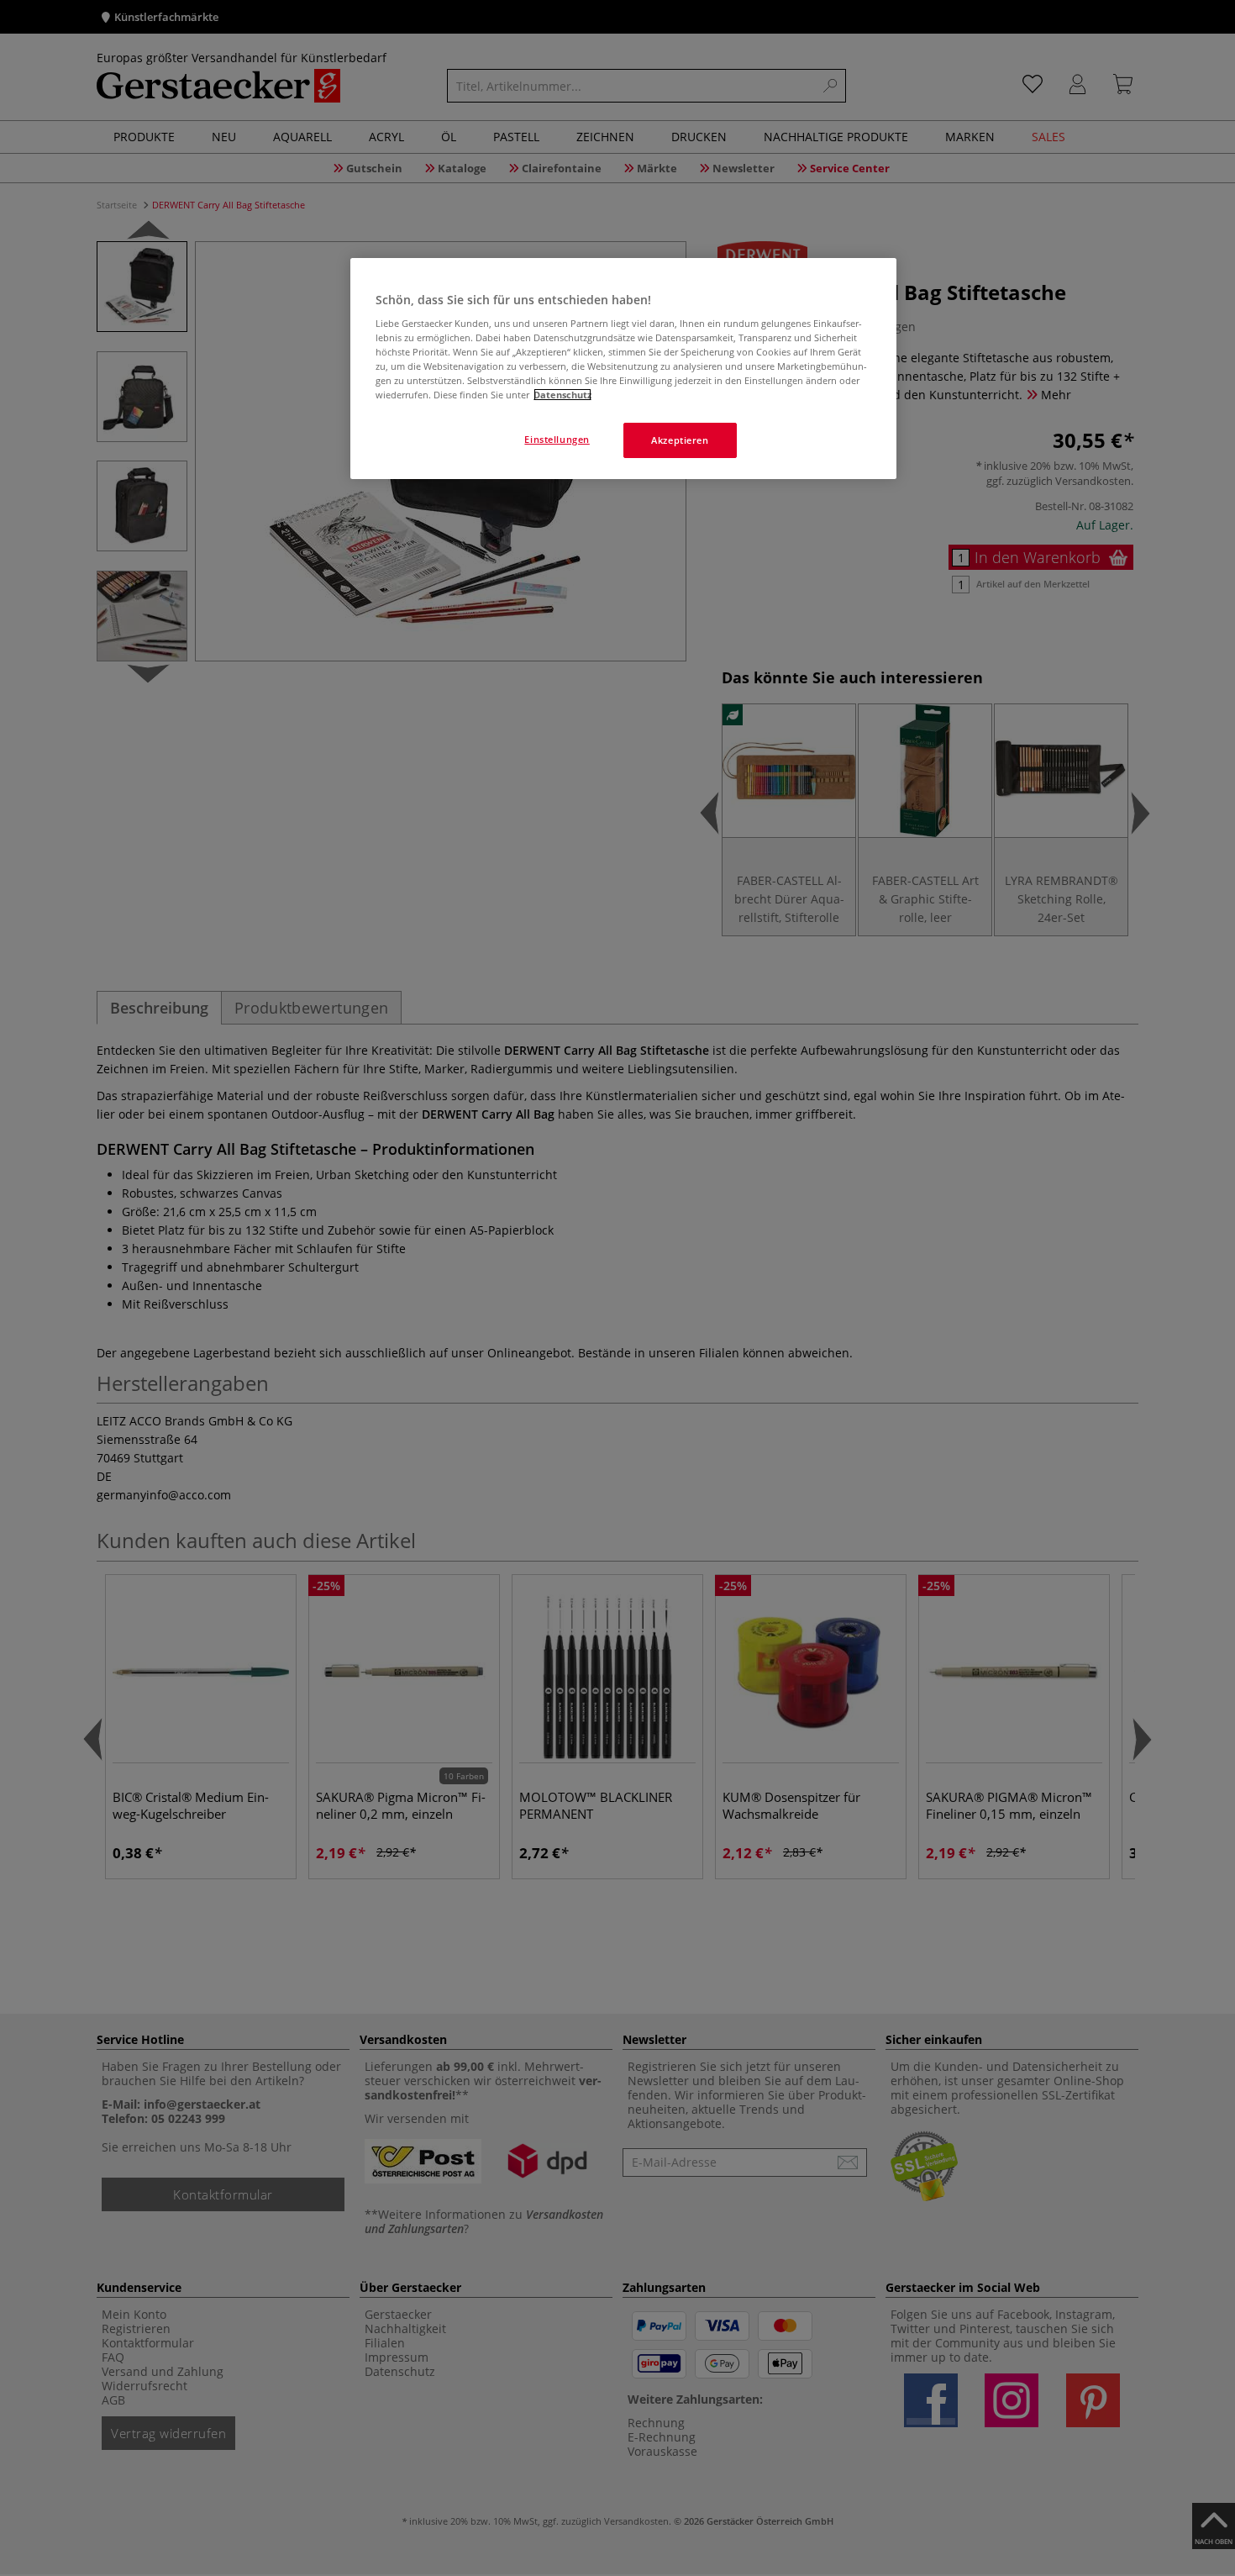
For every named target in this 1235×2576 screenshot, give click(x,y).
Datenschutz (562, 395)
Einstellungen (557, 439)
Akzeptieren (680, 440)
